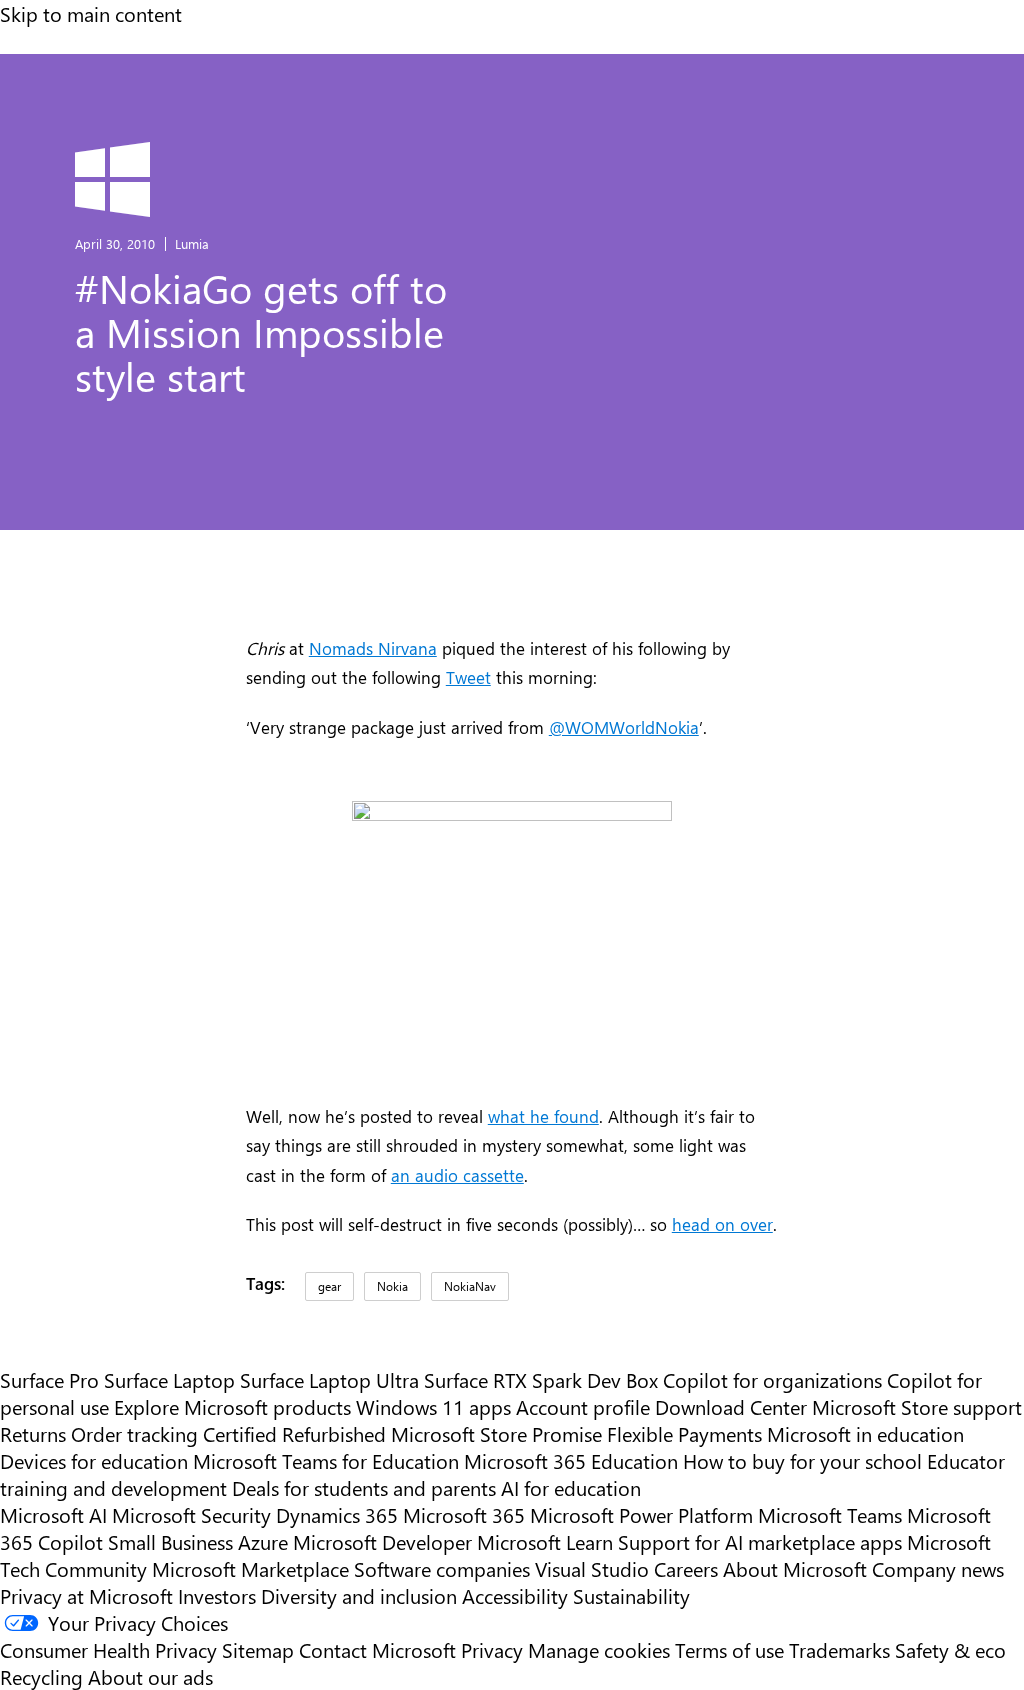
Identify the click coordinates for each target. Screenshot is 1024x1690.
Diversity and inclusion (359, 1595)
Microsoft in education (865, 1433)
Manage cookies (599, 1649)
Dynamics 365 (337, 1514)
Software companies (442, 1568)
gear (329, 1286)
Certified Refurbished (294, 1433)
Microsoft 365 (464, 1514)
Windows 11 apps (433, 1406)
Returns (33, 1433)
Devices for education (94, 1460)
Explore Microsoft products (232, 1406)
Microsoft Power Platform (641, 1514)
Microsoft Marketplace (250, 1568)
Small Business (170, 1541)
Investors (217, 1595)
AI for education (571, 1487)
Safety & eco (950, 1649)
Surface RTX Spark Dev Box (541, 1379)
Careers (686, 1568)
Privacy (494, 1649)
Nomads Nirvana (373, 647)
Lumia (192, 243)
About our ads (150, 1676)
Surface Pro (49, 1379)
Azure (263, 1541)
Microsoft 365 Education (571, 1460)
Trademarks (839, 1649)
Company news (938, 1568)
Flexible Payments (684, 1433)
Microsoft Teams (830, 1514)
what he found (543, 1115)
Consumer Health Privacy (108, 1649)
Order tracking (134, 1433)
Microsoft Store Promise (496, 1433)
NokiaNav (470, 1286)
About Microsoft (795, 1568)
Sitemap (258, 1649)
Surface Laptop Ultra (329, 1379)
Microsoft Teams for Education (326, 1460)
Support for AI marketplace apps (760, 1541)
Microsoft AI (53, 1514)
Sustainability (631, 1595)
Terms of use (729, 1649)
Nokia (392, 1286)
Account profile (583, 1406)
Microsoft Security (191, 1514)
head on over (722, 1223)
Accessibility (515, 1595)
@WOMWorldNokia (624, 726)
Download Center (731, 1406)
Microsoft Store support (917, 1406)
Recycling (41, 1676)
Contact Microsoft (377, 1649)
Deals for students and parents (364, 1487)
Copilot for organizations (772, 1379)
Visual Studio (592, 1568)
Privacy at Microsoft (86, 1595)
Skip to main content (91, 13)
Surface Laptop (169, 1379)
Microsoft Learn (545, 1541)
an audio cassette (457, 1174)
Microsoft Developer (382, 1541)
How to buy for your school (802, 1460)
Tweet (468, 676)
